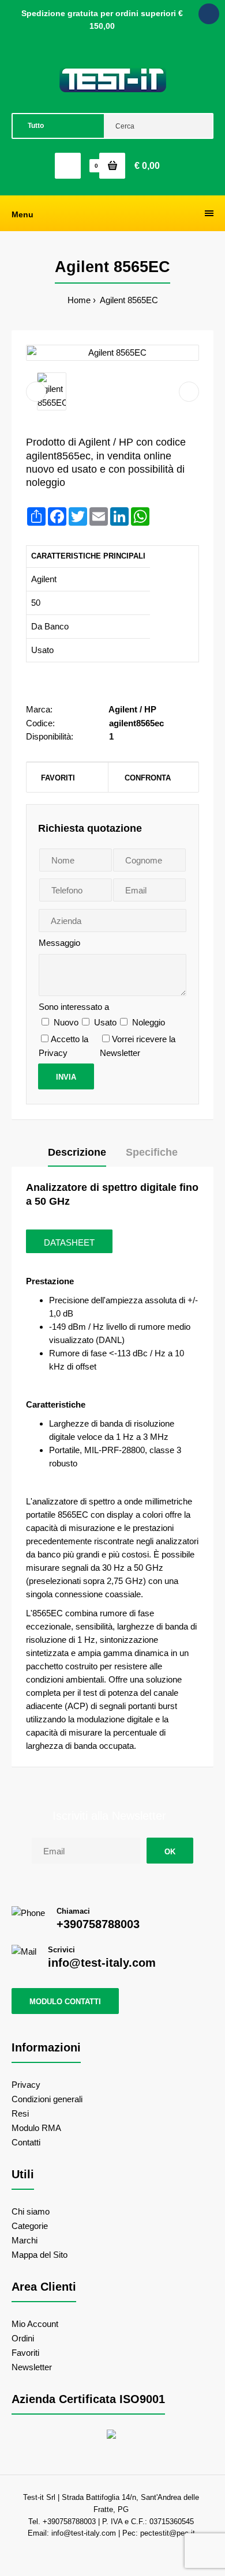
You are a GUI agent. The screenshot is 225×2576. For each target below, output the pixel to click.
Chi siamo (31, 2211)
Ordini (23, 2338)
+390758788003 (98, 1924)
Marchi (25, 2240)
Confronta (148, 778)
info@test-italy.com (102, 1963)
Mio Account (35, 2324)
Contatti (26, 2142)
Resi (20, 2113)
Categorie (30, 2226)
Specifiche (152, 1152)
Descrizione (77, 1152)
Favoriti (58, 778)
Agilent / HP (132, 709)
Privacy (26, 2085)
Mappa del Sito (40, 2255)
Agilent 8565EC (128, 300)
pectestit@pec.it (168, 2533)
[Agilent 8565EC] (112, 353)
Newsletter (32, 2367)
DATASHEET (69, 1242)
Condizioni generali (47, 2099)
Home (79, 300)
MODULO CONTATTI (65, 2002)
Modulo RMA (36, 2128)
